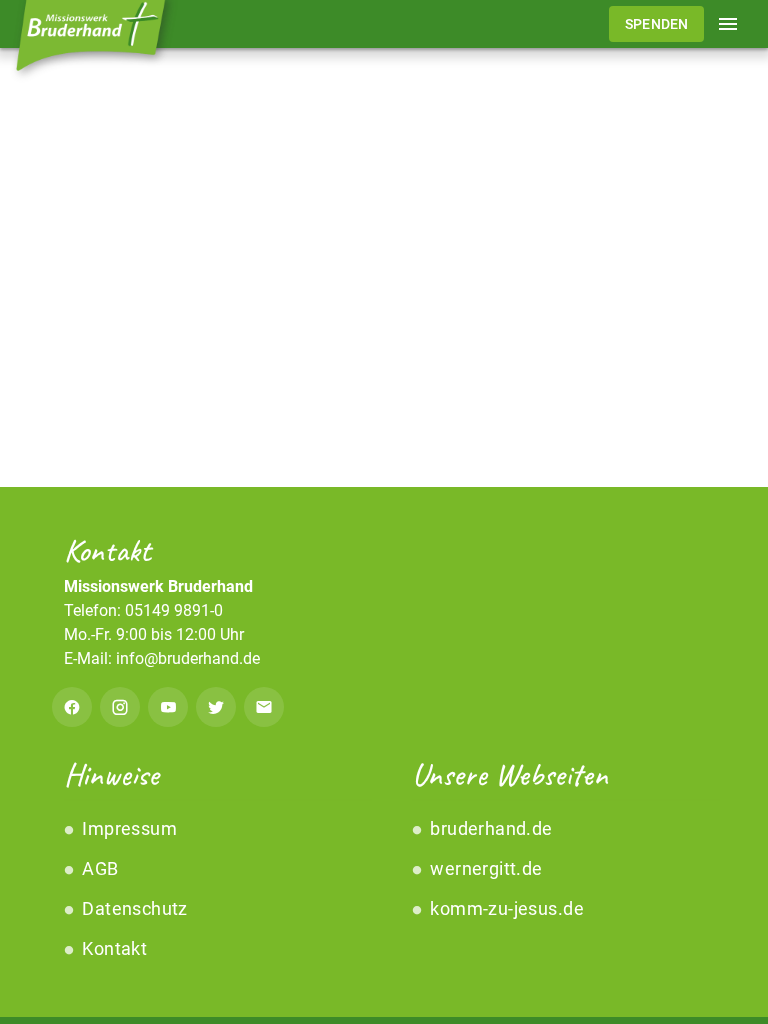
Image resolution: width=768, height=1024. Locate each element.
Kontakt (112, 948)
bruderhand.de (489, 828)
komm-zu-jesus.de (505, 908)
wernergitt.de (484, 868)
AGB (98, 868)
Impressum (127, 828)
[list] (210, 889)
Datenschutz (133, 908)
